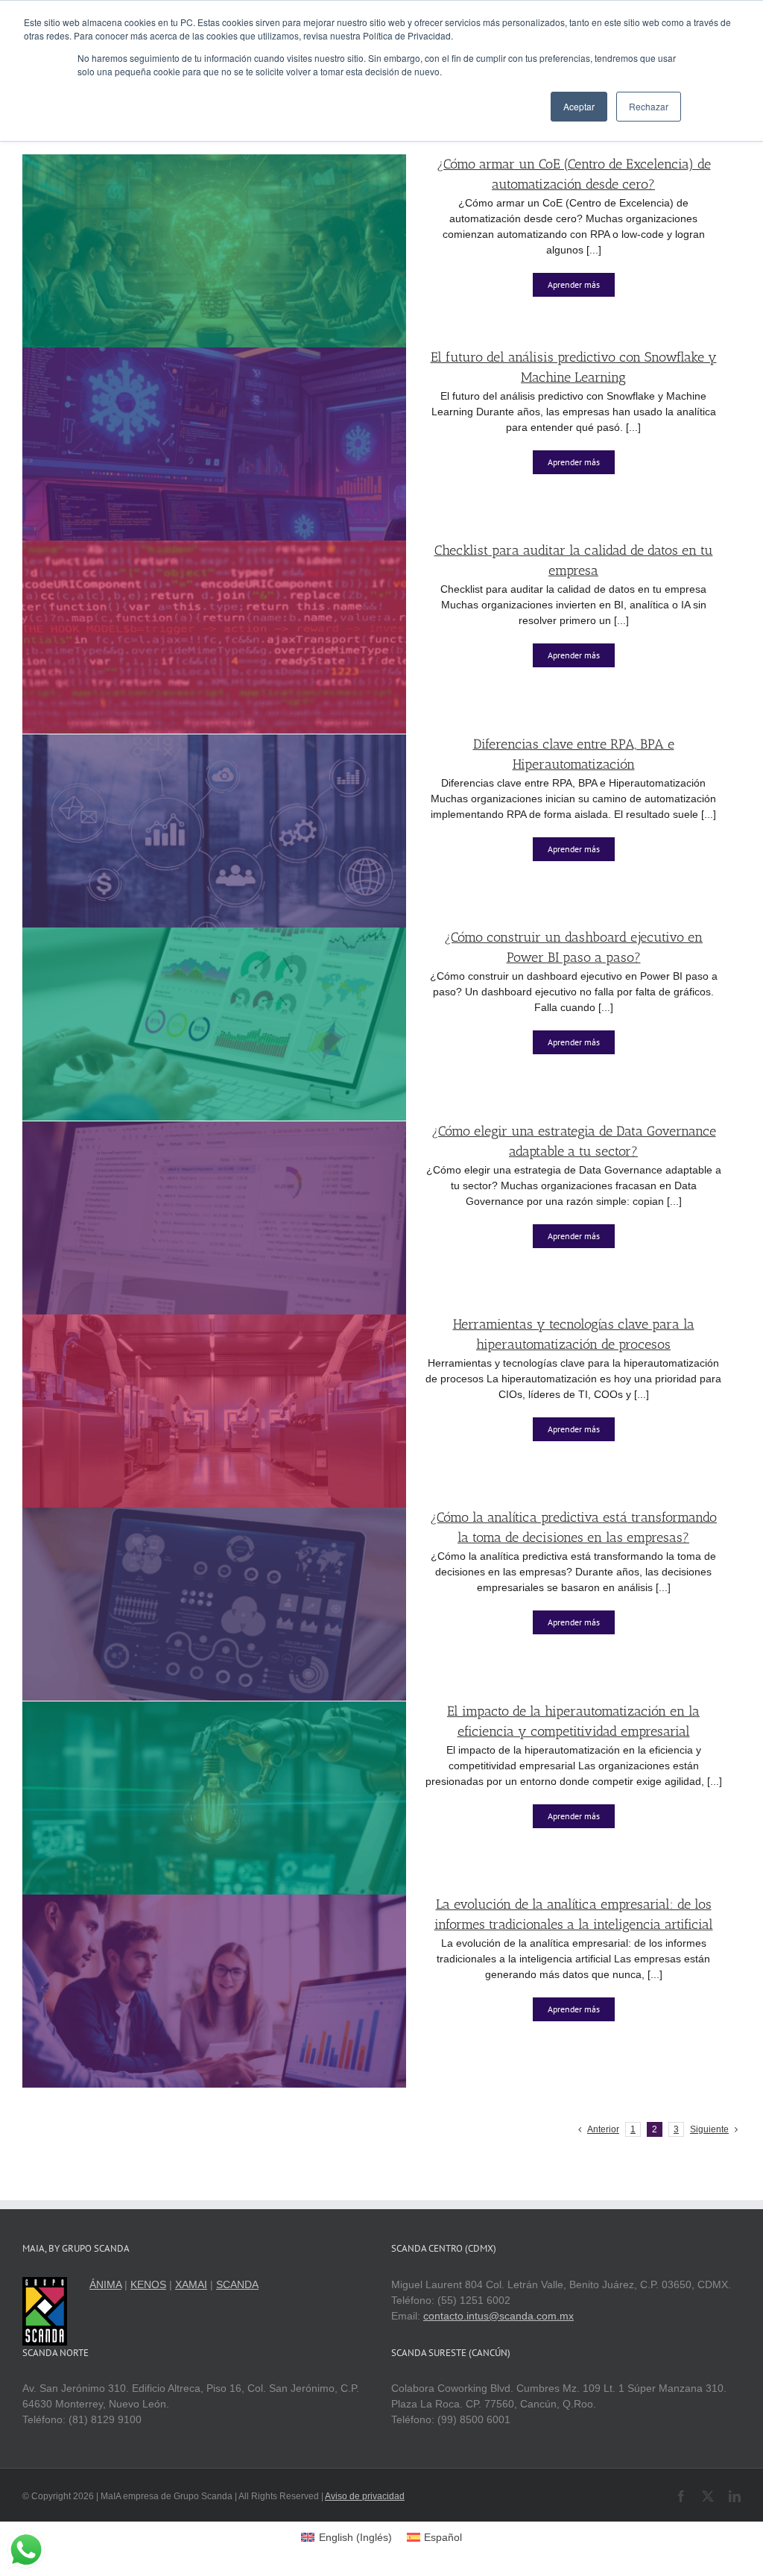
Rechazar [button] (649, 106)
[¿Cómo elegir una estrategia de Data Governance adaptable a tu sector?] (214, 1129)
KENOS (148, 2284)
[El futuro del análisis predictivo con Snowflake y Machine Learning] (214, 355)
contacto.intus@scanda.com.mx (498, 2316)
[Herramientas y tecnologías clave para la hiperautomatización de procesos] (214, 1322)
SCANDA (237, 2284)
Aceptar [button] (579, 106)
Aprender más (574, 284)
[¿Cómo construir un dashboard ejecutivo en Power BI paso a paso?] (214, 935)
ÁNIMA (105, 2284)
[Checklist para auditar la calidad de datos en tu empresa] (214, 548)
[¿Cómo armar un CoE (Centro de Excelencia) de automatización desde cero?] (214, 162)
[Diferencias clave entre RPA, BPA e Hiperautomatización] (214, 742)
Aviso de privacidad (365, 2496)
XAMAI (191, 2284)
